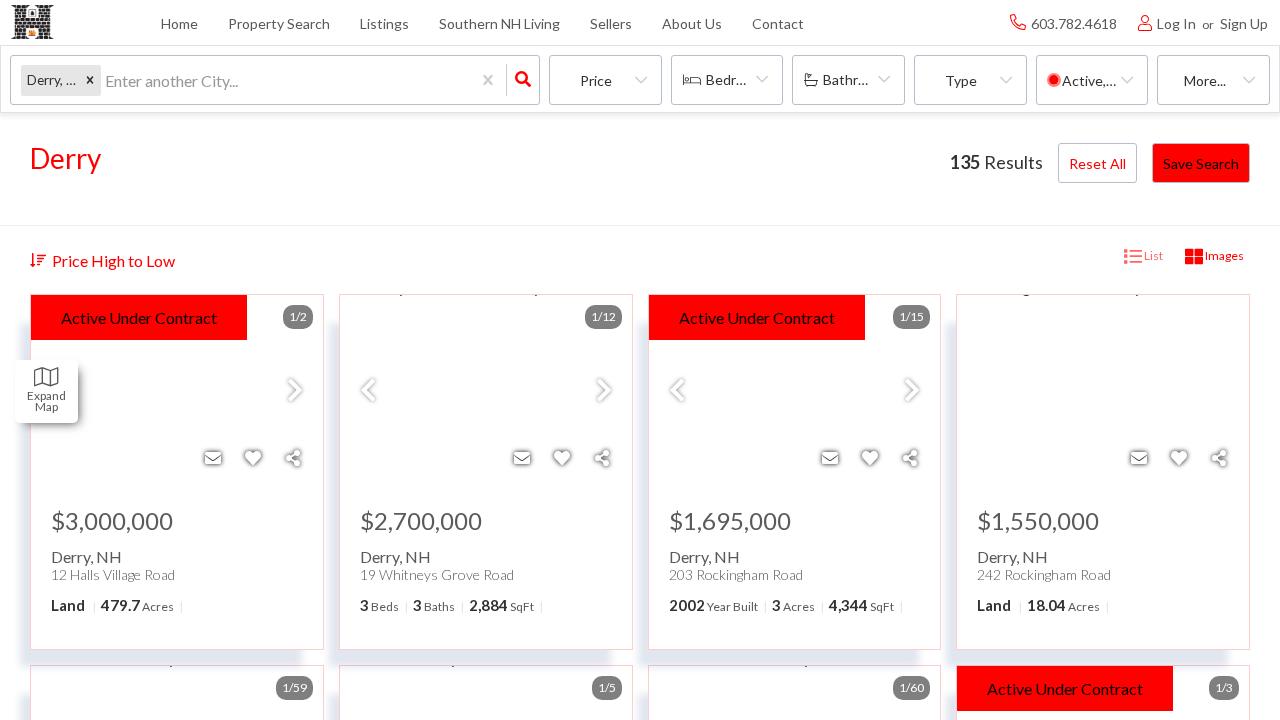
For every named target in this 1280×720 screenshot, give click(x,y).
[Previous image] (368, 391)
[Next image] (295, 391)
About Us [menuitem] (692, 23)
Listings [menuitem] (384, 23)
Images (1223, 255)
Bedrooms (738, 79)
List (1152, 255)
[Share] (293, 458)
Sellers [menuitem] (611, 23)
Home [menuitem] (179, 23)
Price (596, 80)
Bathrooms (857, 79)
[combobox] (106, 80)
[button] (90, 80)
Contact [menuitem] (778, 23)
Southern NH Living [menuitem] (499, 23)
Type (961, 80)
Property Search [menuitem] (279, 23)
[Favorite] (253, 458)
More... (1205, 80)
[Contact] (213, 458)
